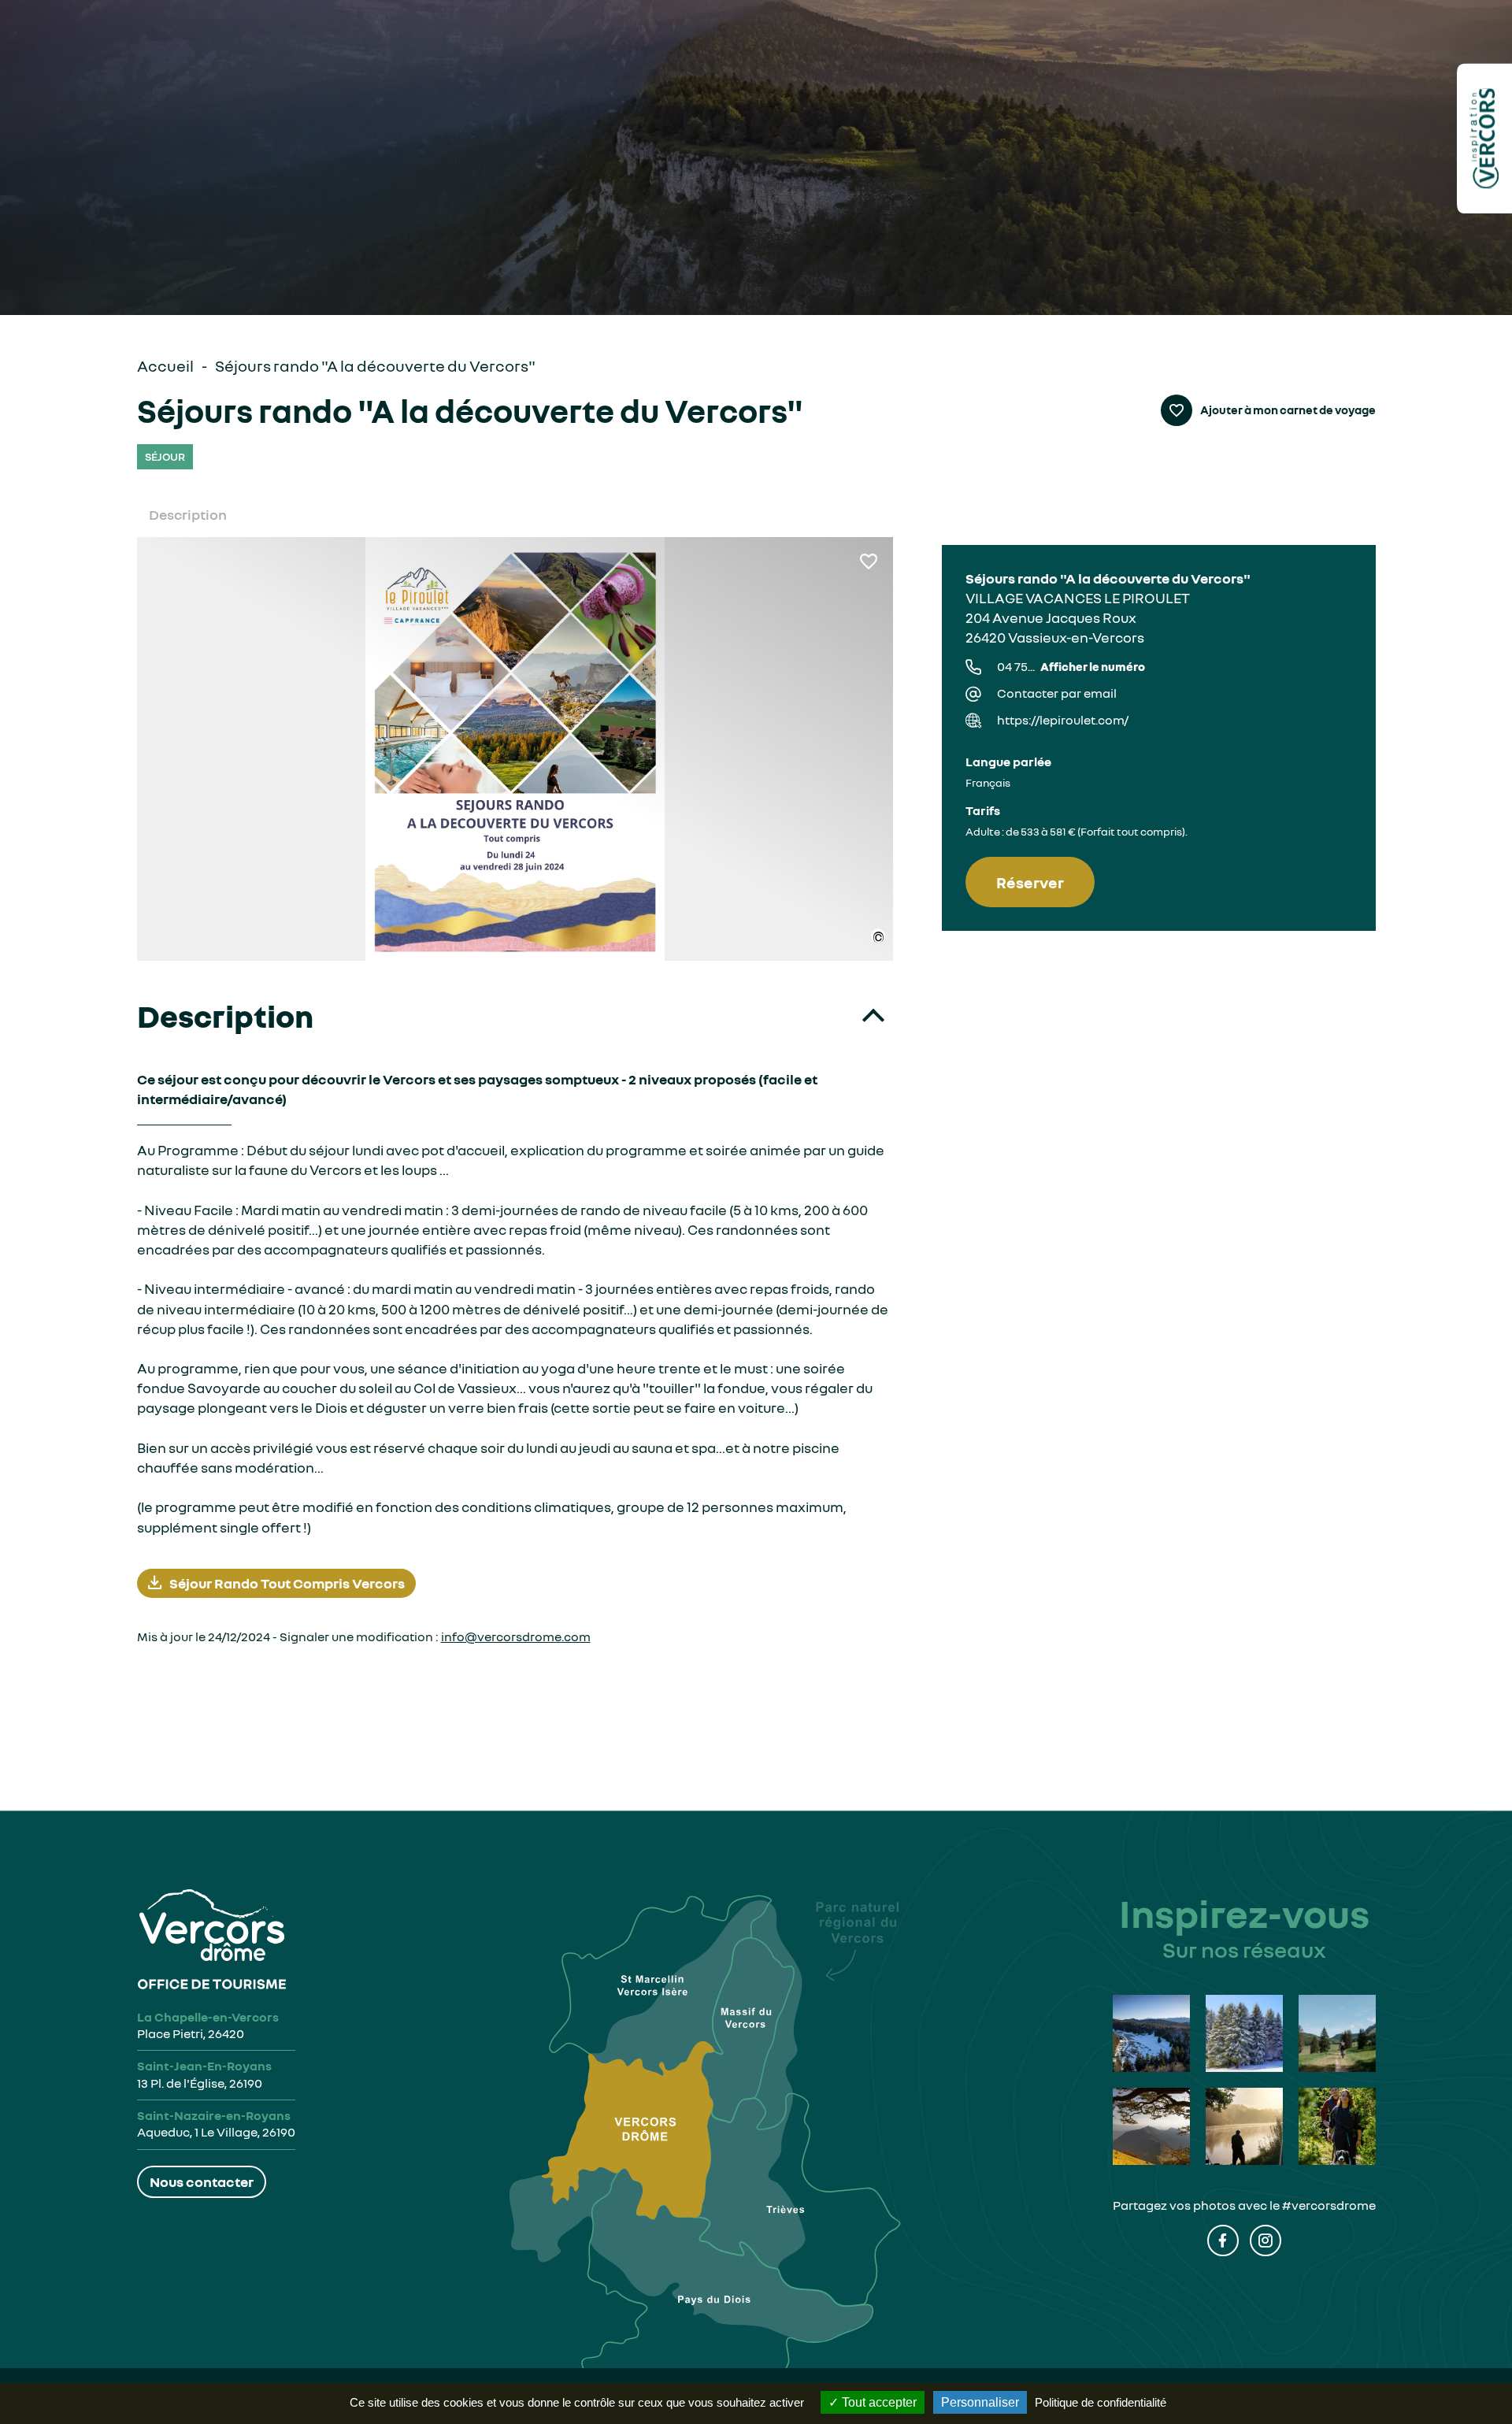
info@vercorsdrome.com (516, 1636)
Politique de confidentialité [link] (1101, 2402)
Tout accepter (878, 2402)
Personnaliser (980, 2402)
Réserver (1030, 882)
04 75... (1071, 666)
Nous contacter (202, 2181)
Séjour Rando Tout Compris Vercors (287, 1583)
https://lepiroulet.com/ (1063, 720)
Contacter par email (1057, 693)
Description (188, 514)
